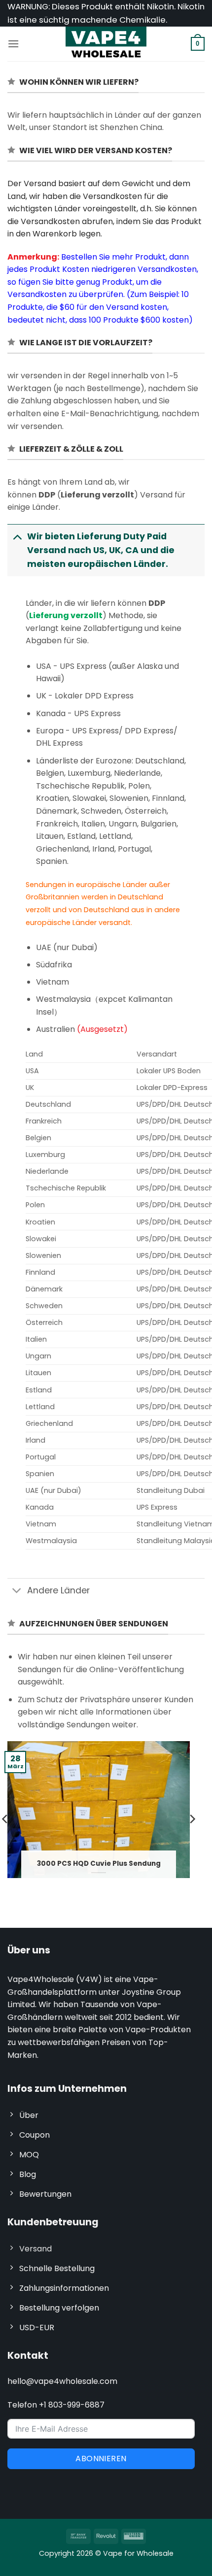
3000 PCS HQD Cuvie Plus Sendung (99, 1864)
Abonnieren (101, 2459)
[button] (13, 44)
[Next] (192, 1819)
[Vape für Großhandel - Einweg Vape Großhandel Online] (106, 44)
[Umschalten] (17, 536)
